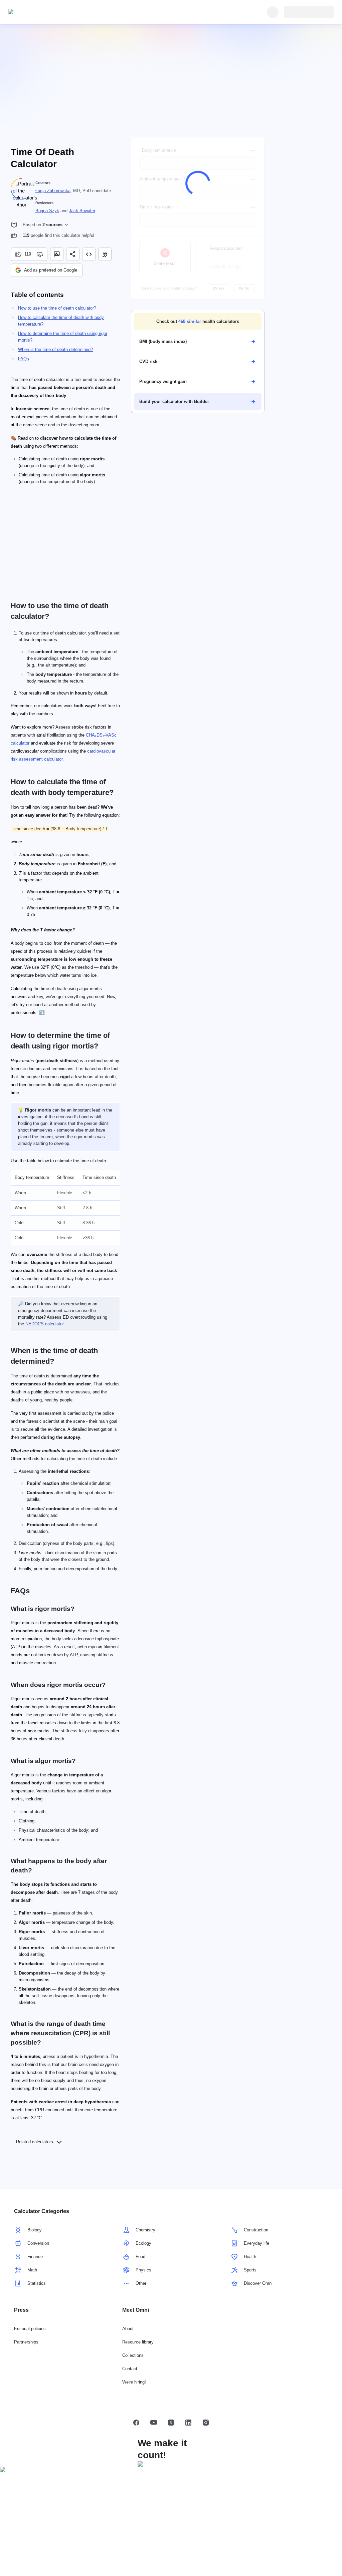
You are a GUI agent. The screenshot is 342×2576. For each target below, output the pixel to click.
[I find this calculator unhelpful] (41, 254)
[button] (198, 322)
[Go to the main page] (39, 12)
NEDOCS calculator (44, 1324)
